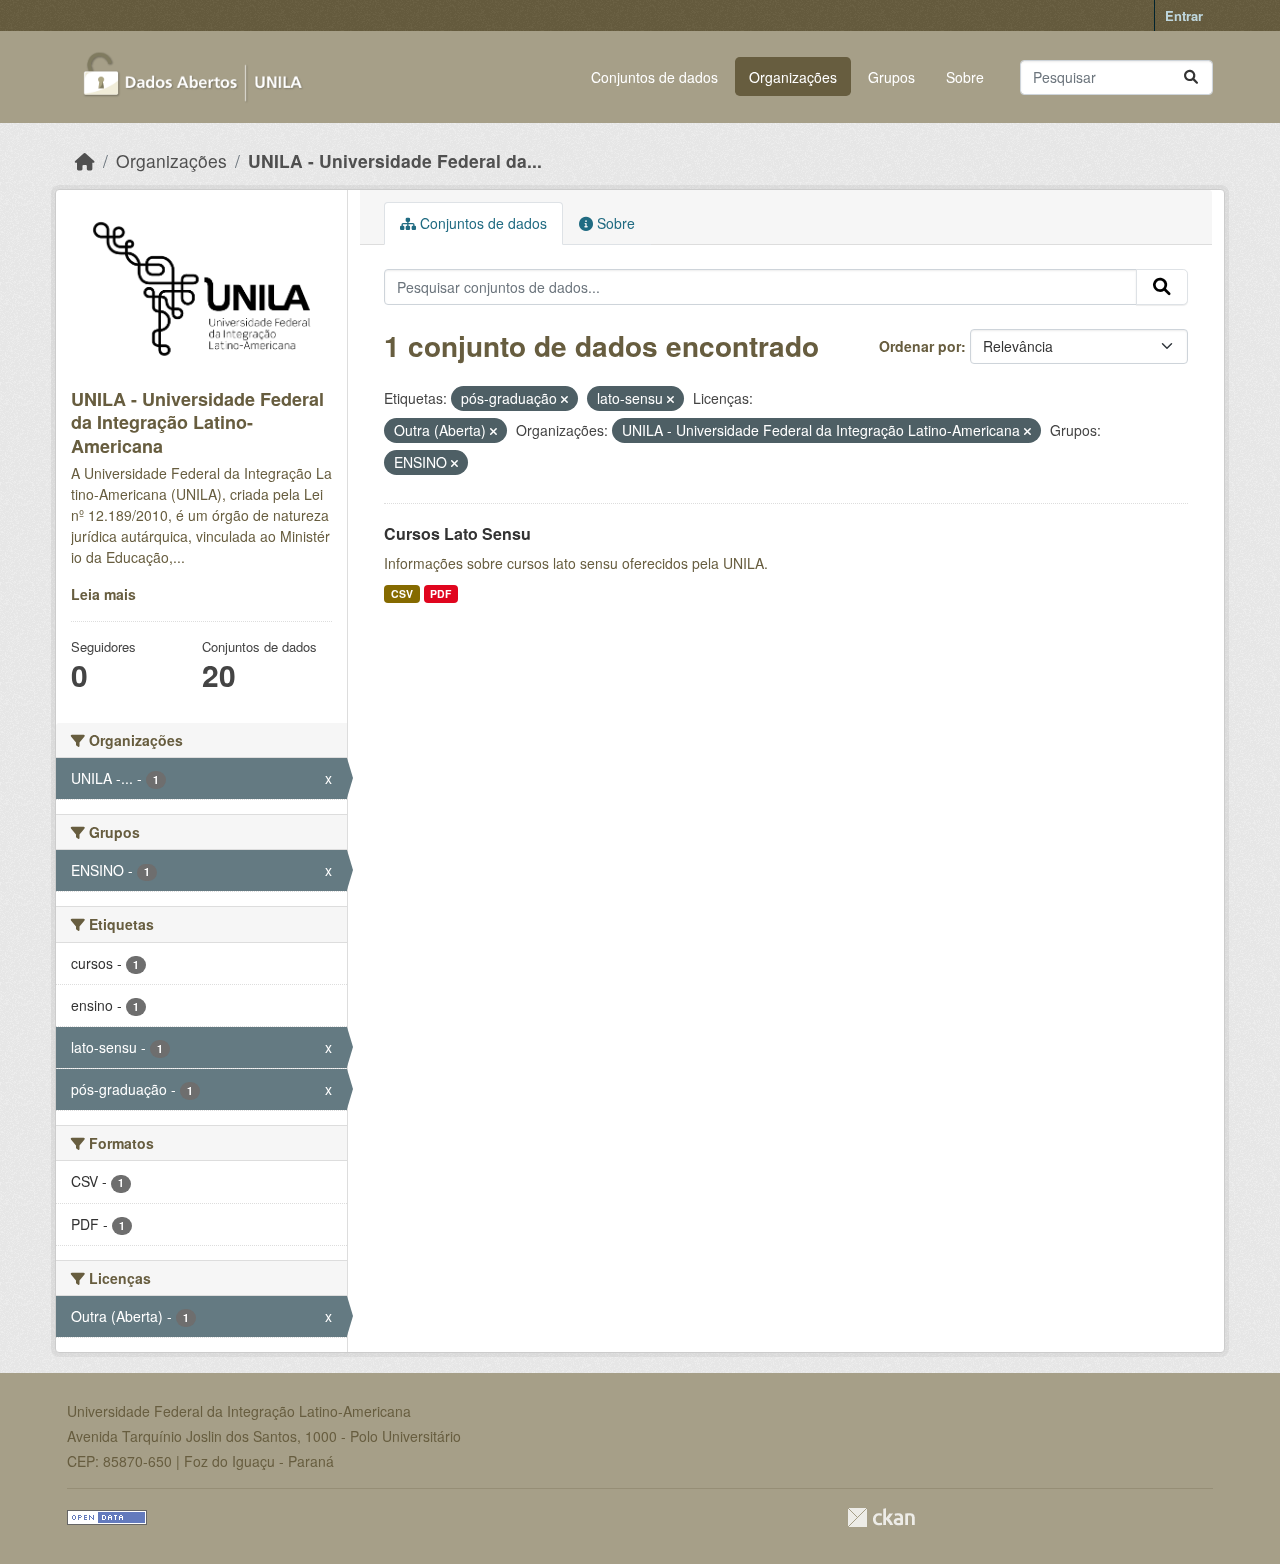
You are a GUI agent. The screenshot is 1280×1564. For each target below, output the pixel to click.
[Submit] (1191, 77)
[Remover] (564, 399)
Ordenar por (920, 346)
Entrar (1184, 15)
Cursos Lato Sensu (457, 533)
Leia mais (103, 594)
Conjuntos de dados (654, 77)
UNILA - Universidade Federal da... (395, 160)
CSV (402, 593)
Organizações (793, 77)
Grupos (891, 77)
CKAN (881, 1517)
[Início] (85, 160)
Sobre (965, 77)
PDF (440, 593)
